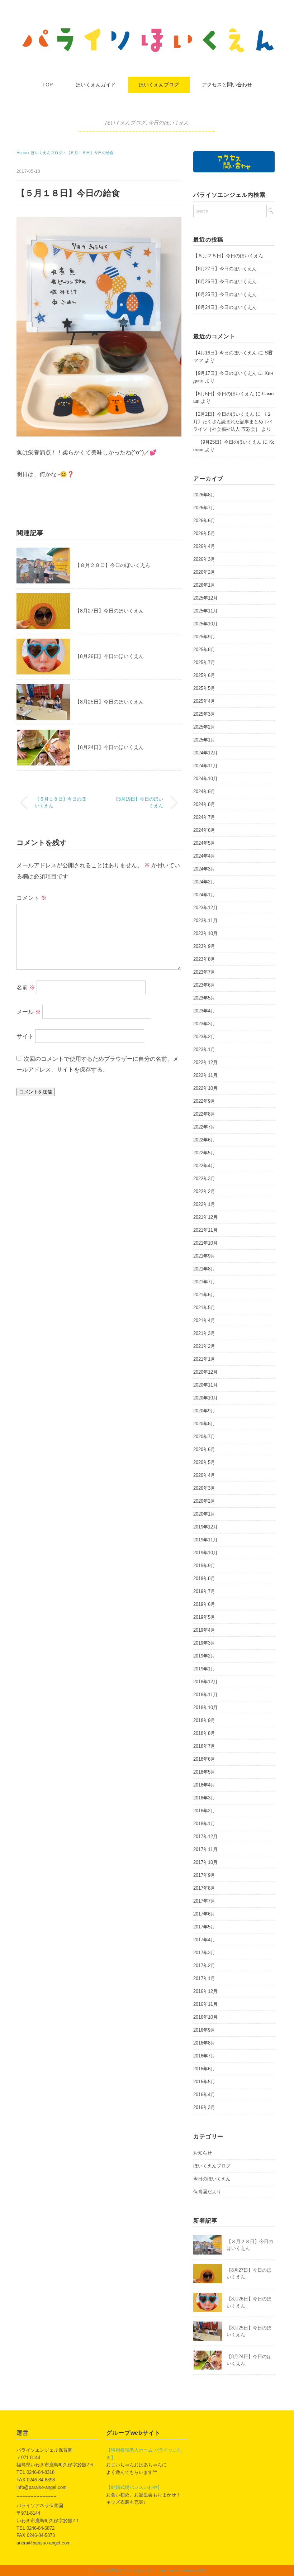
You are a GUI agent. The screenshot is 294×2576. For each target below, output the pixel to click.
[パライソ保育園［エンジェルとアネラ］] (147, 30)
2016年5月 (204, 2082)
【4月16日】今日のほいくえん (225, 353)
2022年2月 (204, 1191)
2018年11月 (205, 1695)
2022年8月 (204, 1114)
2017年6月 (204, 1914)
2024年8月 (204, 804)
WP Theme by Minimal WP (183, 2570)
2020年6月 (204, 1449)
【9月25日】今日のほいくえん (227, 442)
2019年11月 (205, 1540)
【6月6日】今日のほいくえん (224, 394)
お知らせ (203, 2153)
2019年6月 (204, 1604)
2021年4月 (204, 1320)
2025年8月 (204, 650)
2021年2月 (204, 1346)
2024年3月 (204, 869)
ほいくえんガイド (96, 85)
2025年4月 (204, 701)
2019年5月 (204, 1617)
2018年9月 (204, 1720)
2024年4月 (204, 856)
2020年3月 (204, 1488)
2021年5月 (204, 1308)
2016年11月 (205, 2004)
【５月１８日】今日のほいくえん (60, 803)
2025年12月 (205, 598)
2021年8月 (204, 1269)
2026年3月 (204, 559)
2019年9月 (204, 1566)
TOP (48, 85)
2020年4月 (204, 1475)
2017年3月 (204, 1953)
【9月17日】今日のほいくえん (225, 373)
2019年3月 (204, 1643)
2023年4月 (204, 1011)
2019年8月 (204, 1578)
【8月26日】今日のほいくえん (109, 656)
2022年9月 (204, 1101)
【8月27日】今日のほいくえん (109, 611)
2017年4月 (204, 1940)
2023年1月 (204, 1050)
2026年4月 (204, 546)
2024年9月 (204, 791)
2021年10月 (205, 1243)
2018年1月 (204, 1824)
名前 (26, 988)
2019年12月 (205, 1527)
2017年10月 (205, 1862)
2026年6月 (204, 521)
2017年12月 (205, 1836)
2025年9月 (204, 637)
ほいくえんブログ (159, 85)
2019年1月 (204, 1669)
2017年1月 (204, 1978)
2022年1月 (204, 1204)
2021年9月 (204, 1256)
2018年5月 (204, 1772)
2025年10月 (205, 624)
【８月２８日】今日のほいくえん (113, 565)
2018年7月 (204, 1746)
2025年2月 (204, 727)
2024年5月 (204, 843)
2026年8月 (204, 495)
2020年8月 (204, 1424)
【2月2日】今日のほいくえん (224, 414)
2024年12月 (205, 753)
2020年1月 (204, 1514)
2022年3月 (204, 1179)
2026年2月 (204, 572)
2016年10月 (205, 2017)
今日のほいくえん (169, 123)
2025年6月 (204, 675)
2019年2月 (204, 1656)
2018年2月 (204, 1811)
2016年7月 (204, 2056)
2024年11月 (205, 766)
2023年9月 (204, 946)
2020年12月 (205, 1372)
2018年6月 (204, 1759)
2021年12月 (205, 1217)
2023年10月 (205, 933)
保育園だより (207, 2192)
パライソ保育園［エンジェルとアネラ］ (125, 2570)
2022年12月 (205, 1062)
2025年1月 (204, 740)
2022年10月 (205, 1088)
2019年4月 (204, 1630)
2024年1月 (204, 895)
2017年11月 (205, 1849)
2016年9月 (204, 2030)
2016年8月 (204, 2043)
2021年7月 (204, 1282)
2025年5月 (204, 688)
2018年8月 (204, 1733)
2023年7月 (204, 972)
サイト (25, 1036)
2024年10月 (205, 779)
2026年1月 (204, 585)
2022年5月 (204, 1153)
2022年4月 (204, 1166)
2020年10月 (205, 1398)
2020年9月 (204, 1411)
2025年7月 (204, 662)
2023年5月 (204, 998)
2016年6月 (204, 2069)
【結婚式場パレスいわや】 (134, 2487)
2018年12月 (205, 1682)
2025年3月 (204, 714)
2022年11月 (205, 1075)
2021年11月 (205, 1230)
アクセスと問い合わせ (227, 85)
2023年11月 (205, 920)
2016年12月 (205, 1991)
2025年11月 (205, 611)
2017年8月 (204, 1888)
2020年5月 (204, 1462)
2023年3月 (204, 1024)
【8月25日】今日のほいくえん (109, 702)
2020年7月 (204, 1437)
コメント (32, 898)
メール (29, 1012)
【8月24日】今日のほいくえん (109, 747)
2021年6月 (204, 1295)
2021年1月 (204, 1359)
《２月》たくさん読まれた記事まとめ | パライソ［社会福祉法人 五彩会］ (233, 422)
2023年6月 (204, 985)
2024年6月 (204, 830)
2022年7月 (204, 1127)
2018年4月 (204, 1785)
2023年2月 (204, 1037)
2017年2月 (204, 1966)
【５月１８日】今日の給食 (90, 153)
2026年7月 (204, 508)
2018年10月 (205, 1707)
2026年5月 (204, 533)
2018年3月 (204, 1798)
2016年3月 (204, 2107)
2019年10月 (205, 1553)
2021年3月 (204, 1333)
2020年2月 (204, 1501)
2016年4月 (204, 2095)
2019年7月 (204, 1591)
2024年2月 (204, 882)
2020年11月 (205, 1385)
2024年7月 (204, 817)
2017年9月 (204, 1875)
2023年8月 (204, 959)
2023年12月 (205, 908)
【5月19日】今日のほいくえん (138, 803)
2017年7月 (204, 1901)
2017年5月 (204, 1927)
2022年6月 (204, 1140)
